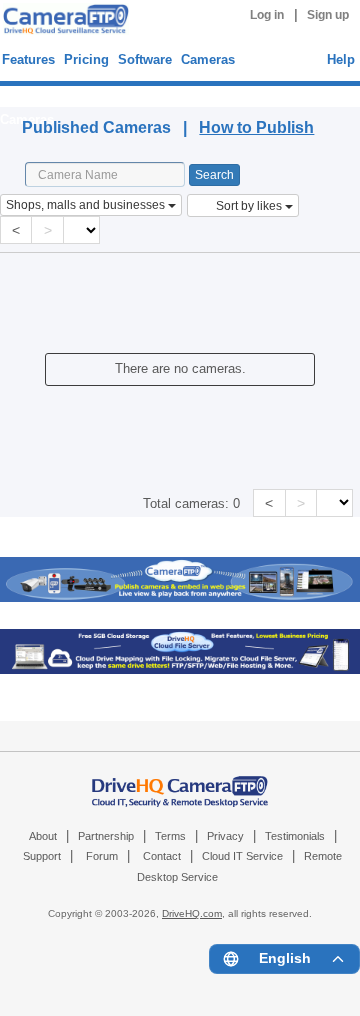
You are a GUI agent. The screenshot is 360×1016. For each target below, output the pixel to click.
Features (28, 59)
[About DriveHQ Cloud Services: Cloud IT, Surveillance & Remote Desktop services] (180, 781)
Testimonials (295, 836)
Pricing (86, 59)
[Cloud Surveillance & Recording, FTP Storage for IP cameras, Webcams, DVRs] (63, 22)
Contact (162, 856)
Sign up (328, 15)
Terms (170, 836)
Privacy (225, 836)
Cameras (208, 59)
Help (341, 59)
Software (145, 59)
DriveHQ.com (192, 913)
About (43, 836)
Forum (102, 856)
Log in (267, 15)
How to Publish (256, 127)
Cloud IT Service (242, 856)
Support (42, 856)
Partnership (106, 836)
